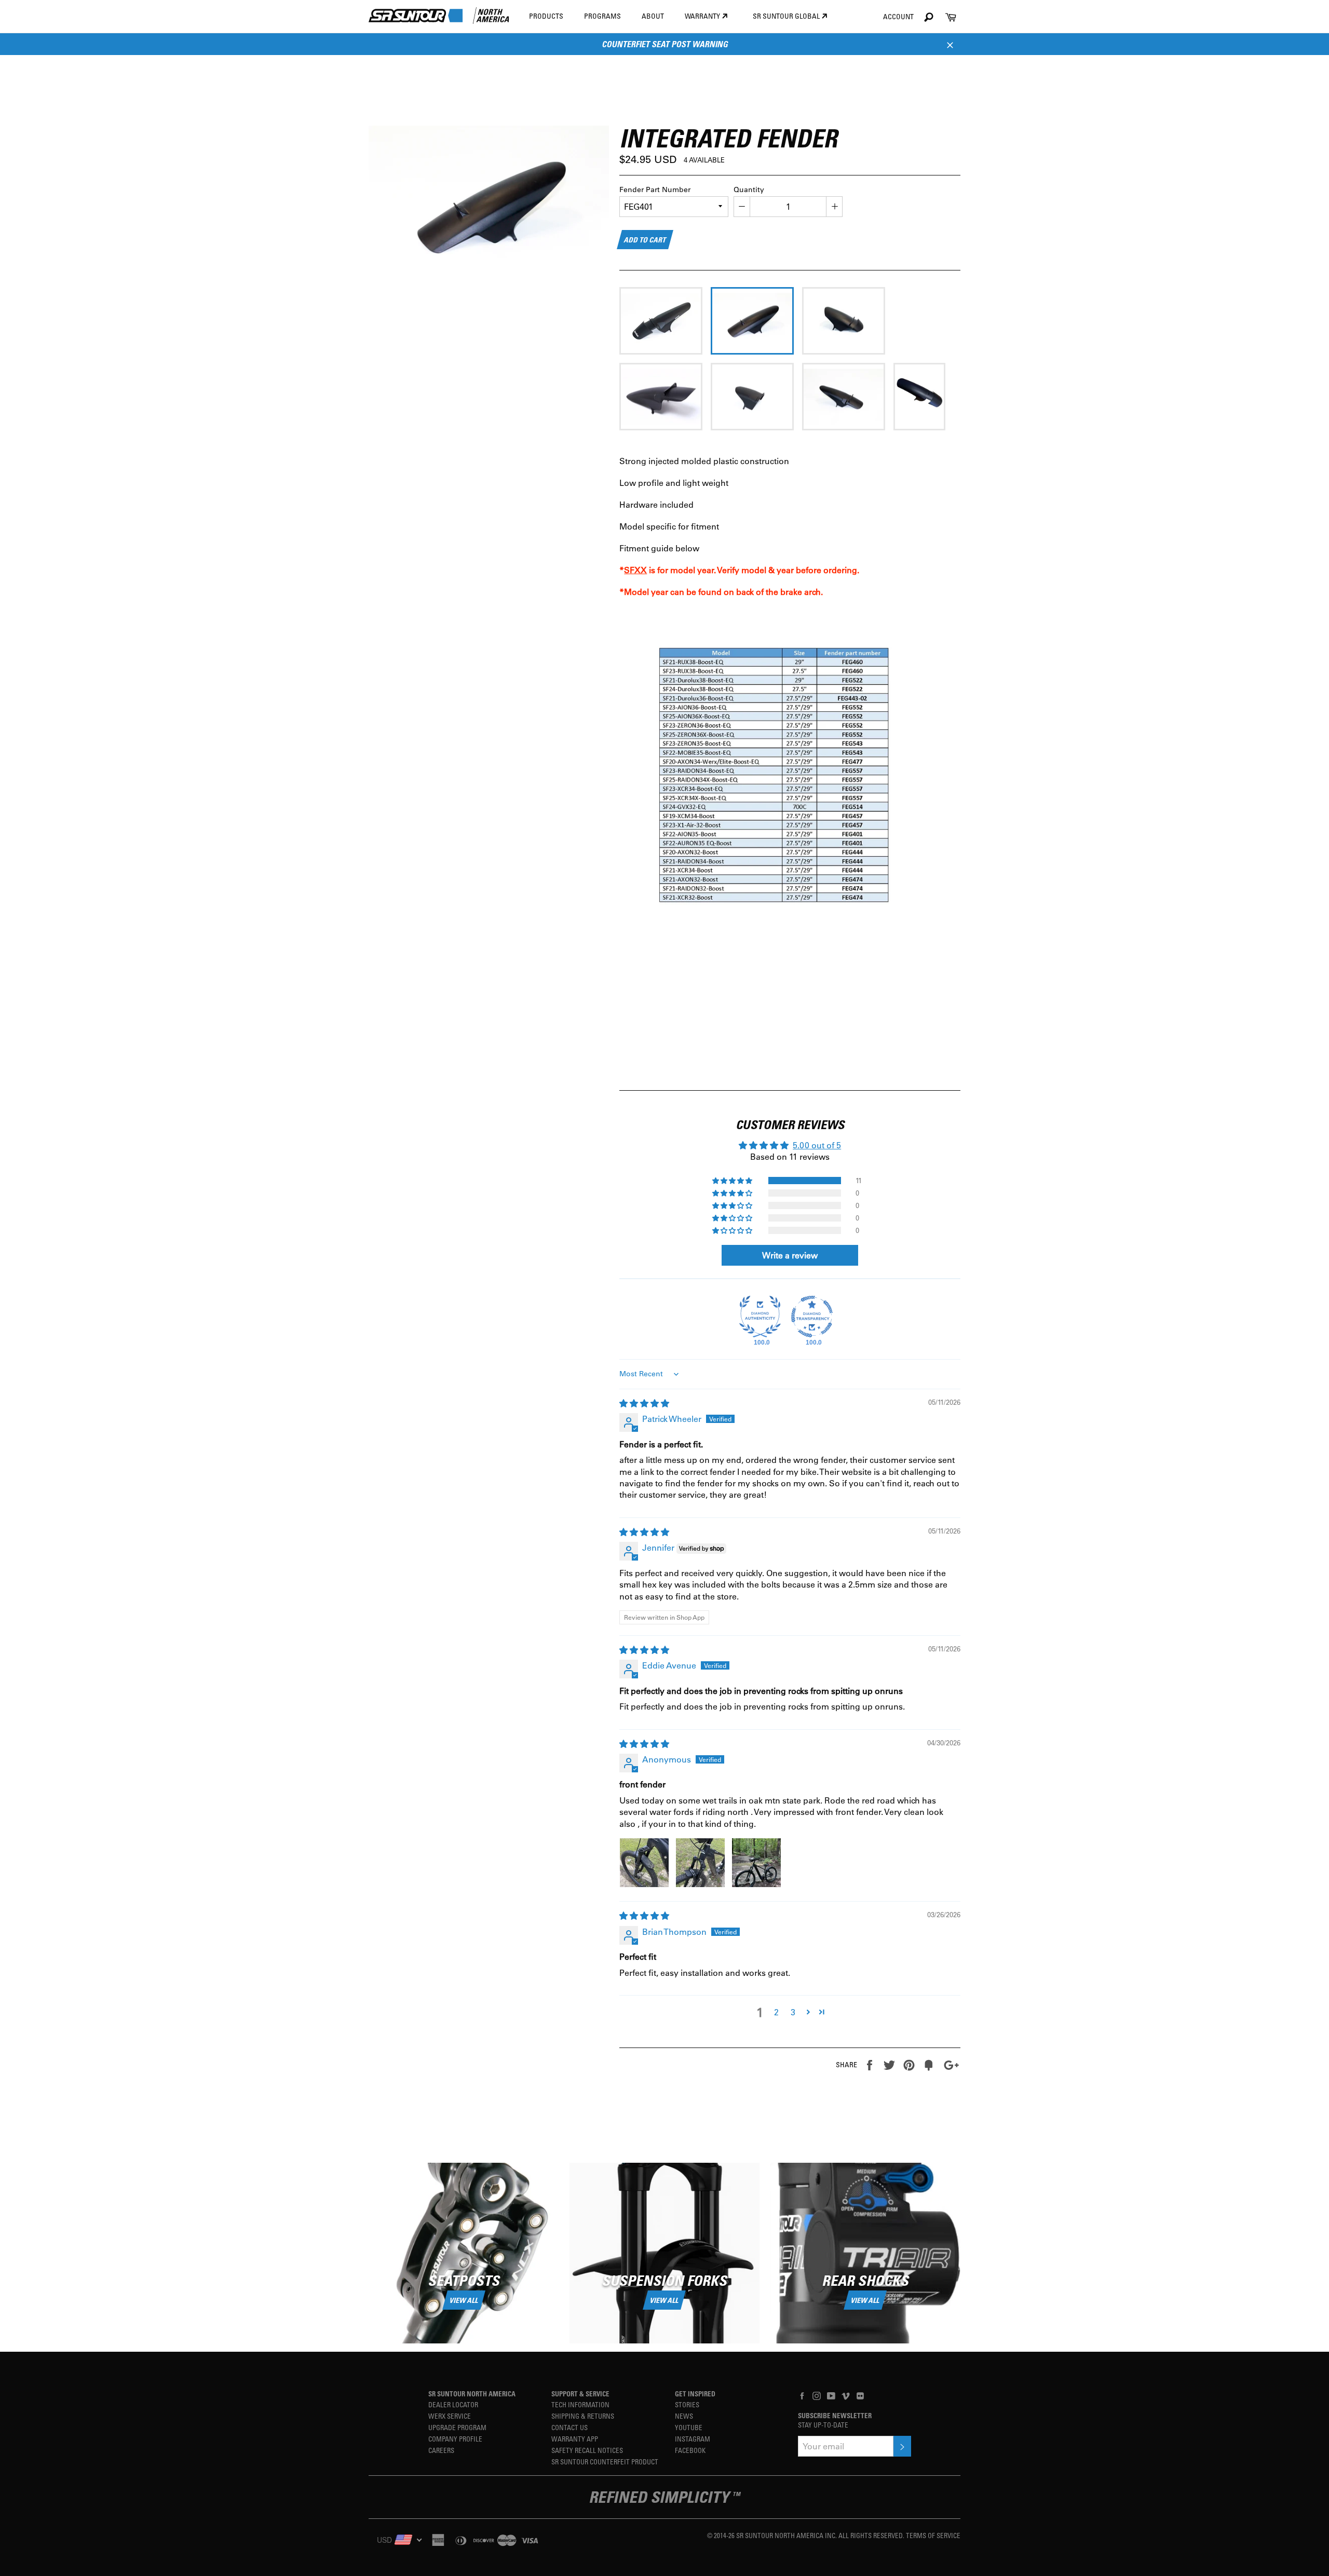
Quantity (749, 189)
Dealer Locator (453, 2404)
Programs (602, 16)
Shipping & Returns (583, 2416)
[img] (644, 1403)
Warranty (703, 16)
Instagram (693, 2439)
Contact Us (569, 2427)
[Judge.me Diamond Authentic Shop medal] (760, 1317)
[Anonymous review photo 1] (644, 1863)
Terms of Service (933, 2535)
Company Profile (455, 2439)
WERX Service (450, 2416)
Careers (441, 2450)
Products (546, 16)
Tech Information (580, 2404)
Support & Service (580, 2394)
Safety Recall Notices (587, 2450)
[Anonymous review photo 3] (756, 1863)
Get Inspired (695, 2394)
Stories (687, 2404)
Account (898, 16)
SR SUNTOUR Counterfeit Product (605, 2462)
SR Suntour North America (472, 2394)
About (653, 16)
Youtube (689, 2427)
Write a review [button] (790, 1255)
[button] (733, 1181)
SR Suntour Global (787, 16)
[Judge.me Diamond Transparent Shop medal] (812, 1317)
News (684, 2416)
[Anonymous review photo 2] (700, 1863)
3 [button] (793, 2012)
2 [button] (776, 2012)
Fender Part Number (655, 189)
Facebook (690, 2450)
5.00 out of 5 (817, 1145)
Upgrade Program (457, 2427)
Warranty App (575, 2439)
